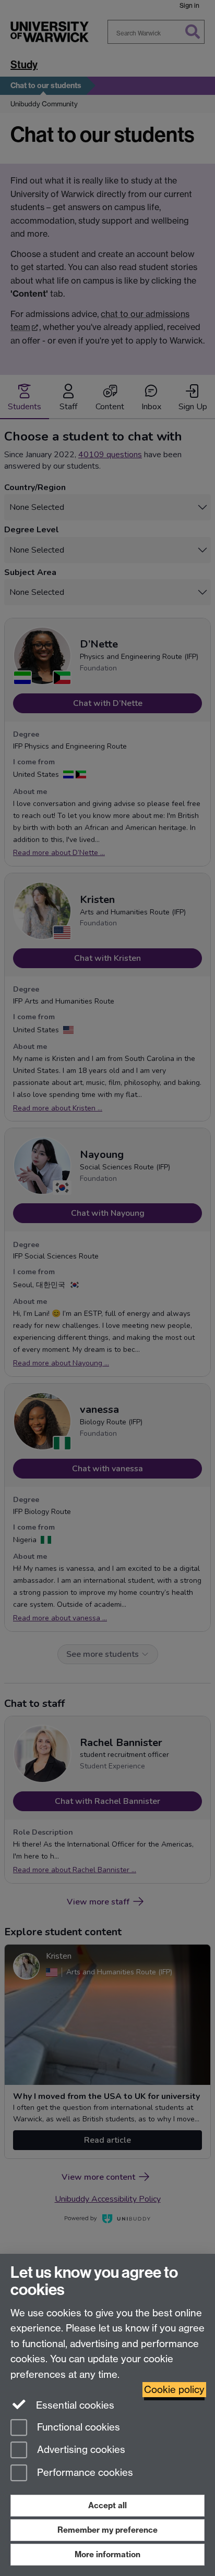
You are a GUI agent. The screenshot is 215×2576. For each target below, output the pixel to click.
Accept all (107, 2505)
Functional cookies (77, 2427)
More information (107, 2554)
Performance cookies (84, 2473)
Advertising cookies (80, 2450)
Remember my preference (107, 2530)
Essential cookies (74, 2405)
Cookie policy (174, 2390)
